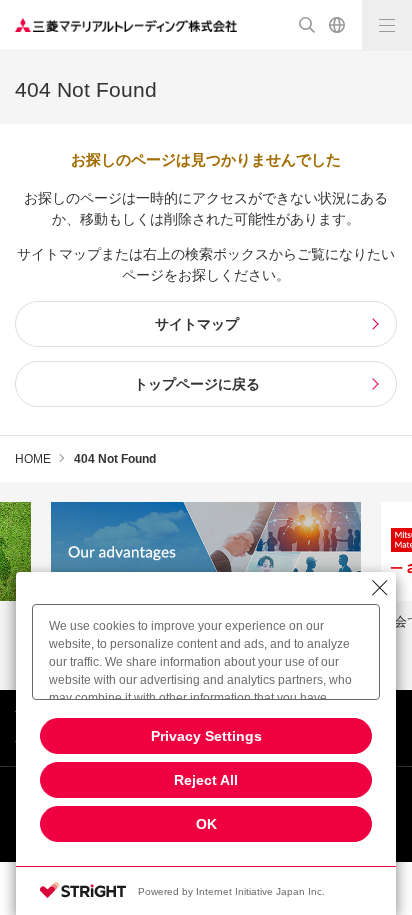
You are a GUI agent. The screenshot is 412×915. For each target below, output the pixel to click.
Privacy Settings (206, 736)
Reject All (206, 780)
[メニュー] (387, 25)
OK (206, 824)
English (337, 25)
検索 (307, 25)
